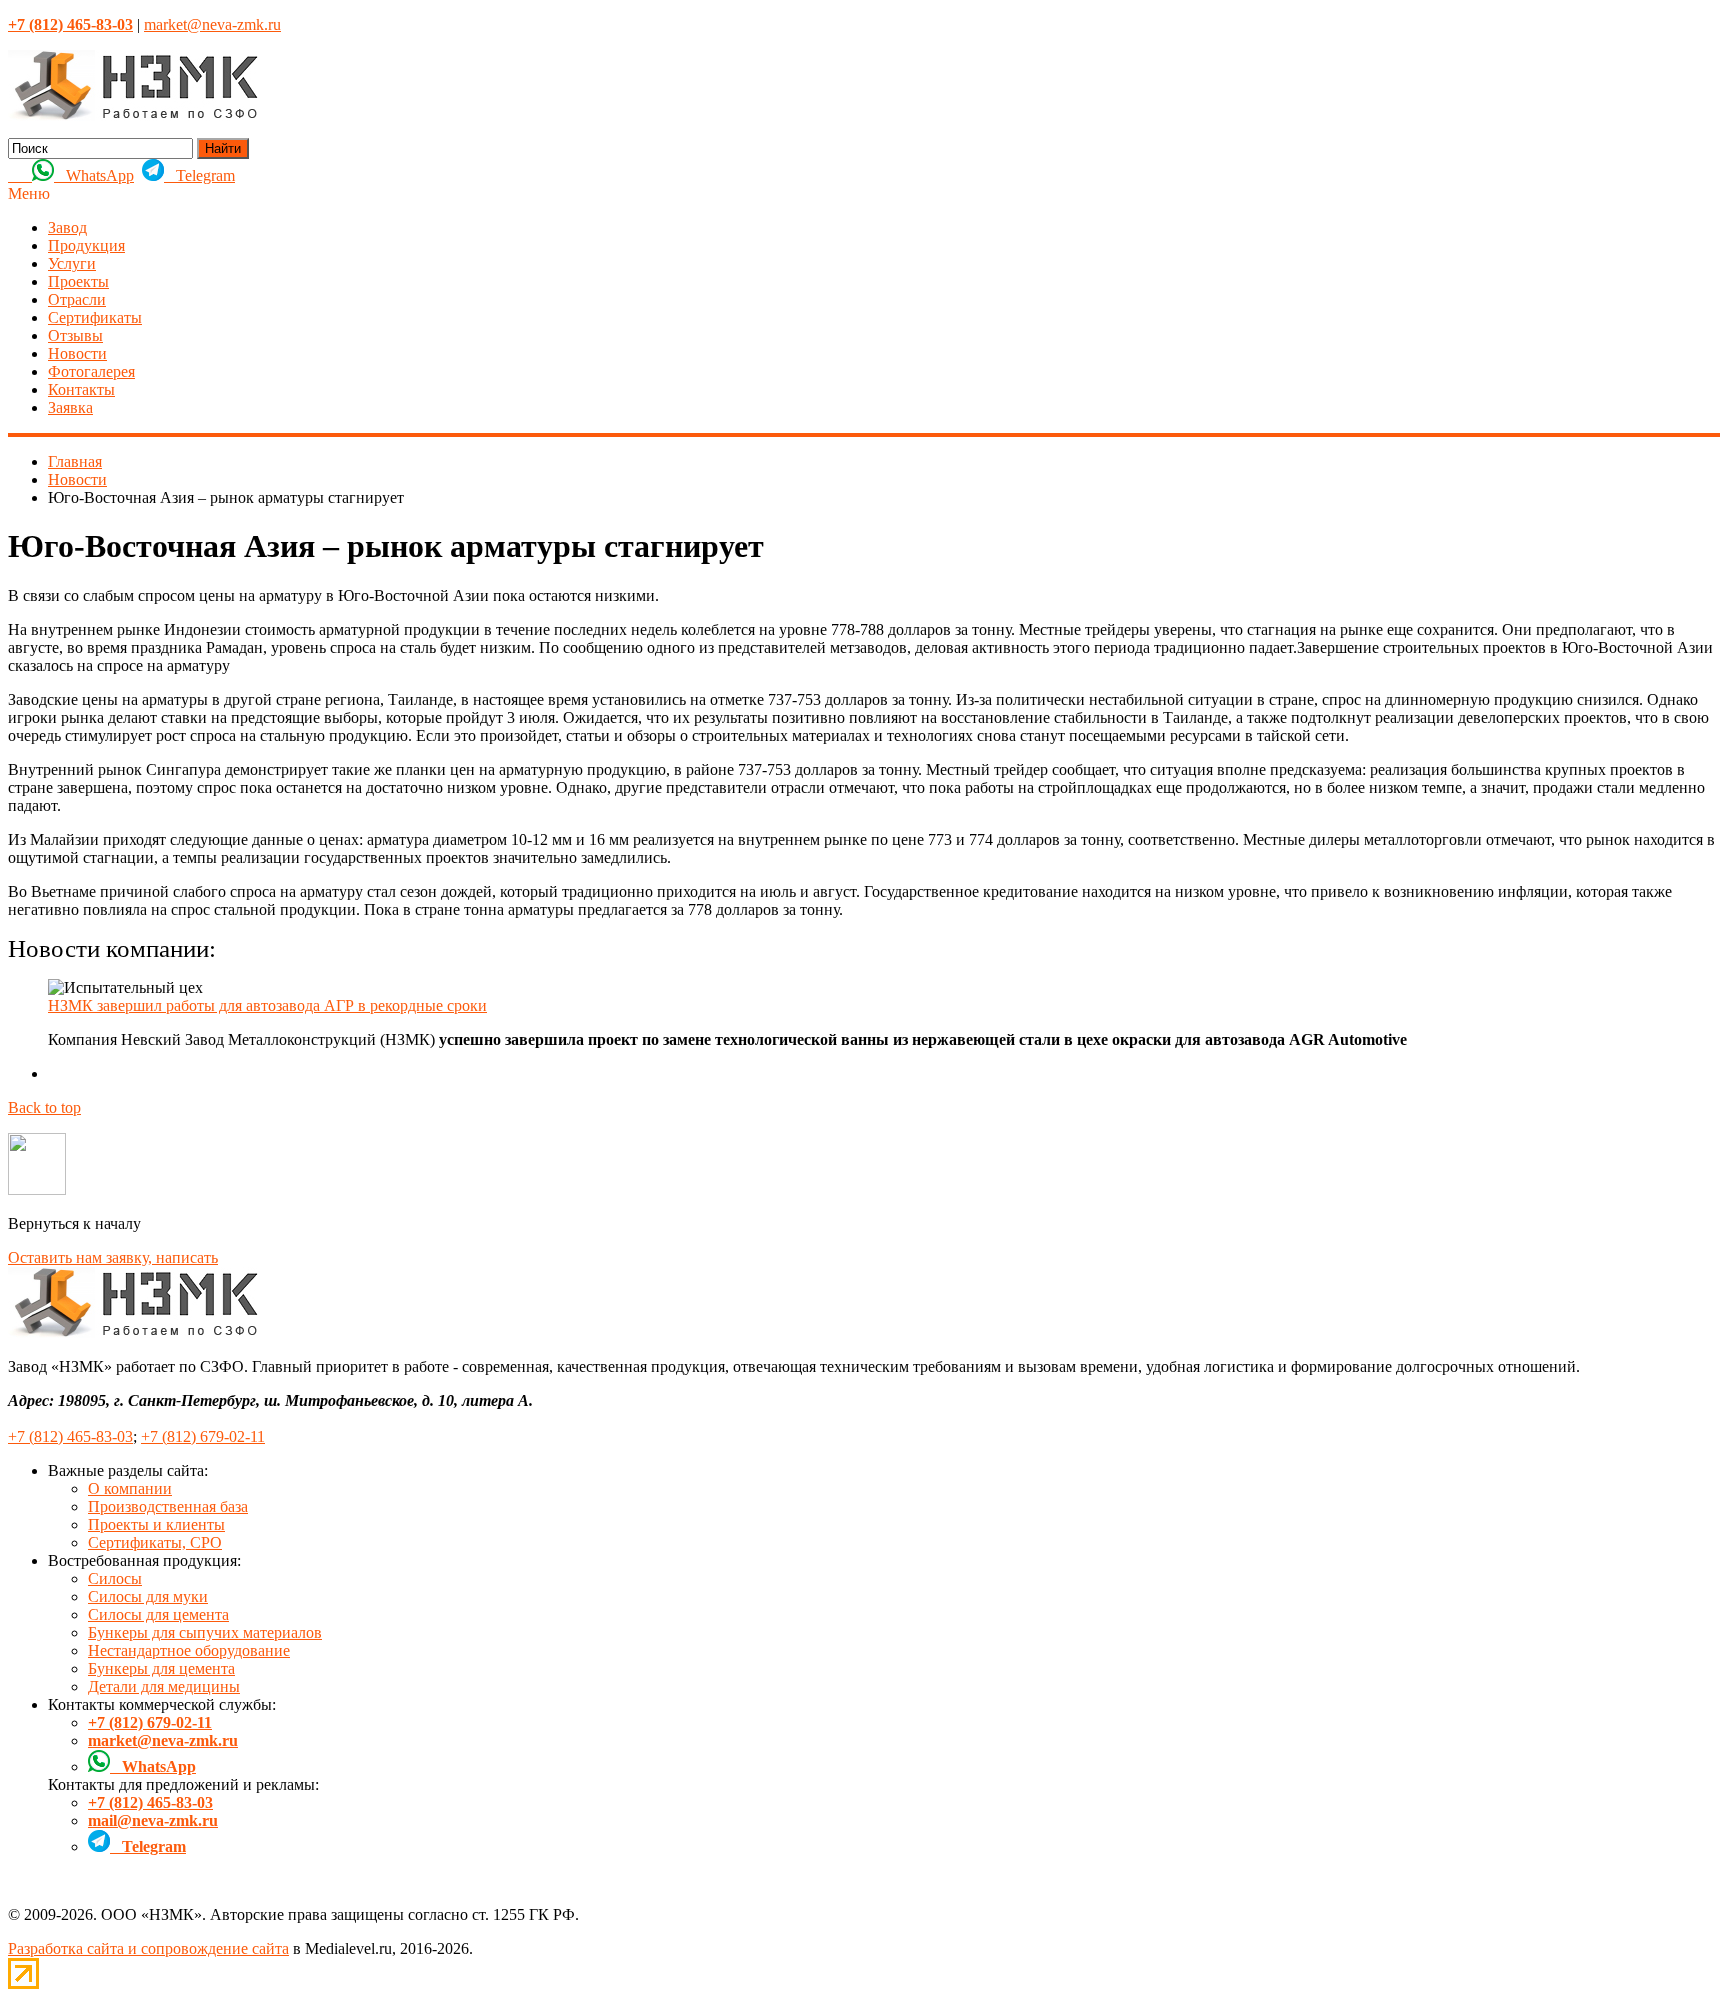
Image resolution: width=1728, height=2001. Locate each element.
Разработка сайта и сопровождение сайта (148, 1948)
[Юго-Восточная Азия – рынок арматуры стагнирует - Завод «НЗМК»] (133, 115)
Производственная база (168, 1506)
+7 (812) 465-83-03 (70, 1436)
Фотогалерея (91, 371)
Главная (75, 461)
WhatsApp (94, 175)
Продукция (86, 245)
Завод (67, 227)
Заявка (70, 407)
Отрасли (77, 299)
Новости (77, 353)
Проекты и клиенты (156, 1524)
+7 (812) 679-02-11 (203, 1436)
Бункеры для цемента (161, 1668)
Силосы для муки (148, 1596)
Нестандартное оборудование (189, 1650)
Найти (223, 148)
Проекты (78, 281)
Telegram (199, 175)
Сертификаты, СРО (155, 1542)
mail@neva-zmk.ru (153, 1820)
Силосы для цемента (158, 1614)
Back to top (44, 1107)
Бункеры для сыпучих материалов (205, 1632)
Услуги (72, 263)
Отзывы (75, 335)
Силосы (115, 1578)
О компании (130, 1488)
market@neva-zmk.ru (212, 24)
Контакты (81, 389)
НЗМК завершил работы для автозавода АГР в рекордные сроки (267, 1005)
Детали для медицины (164, 1686)
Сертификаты (95, 317)
